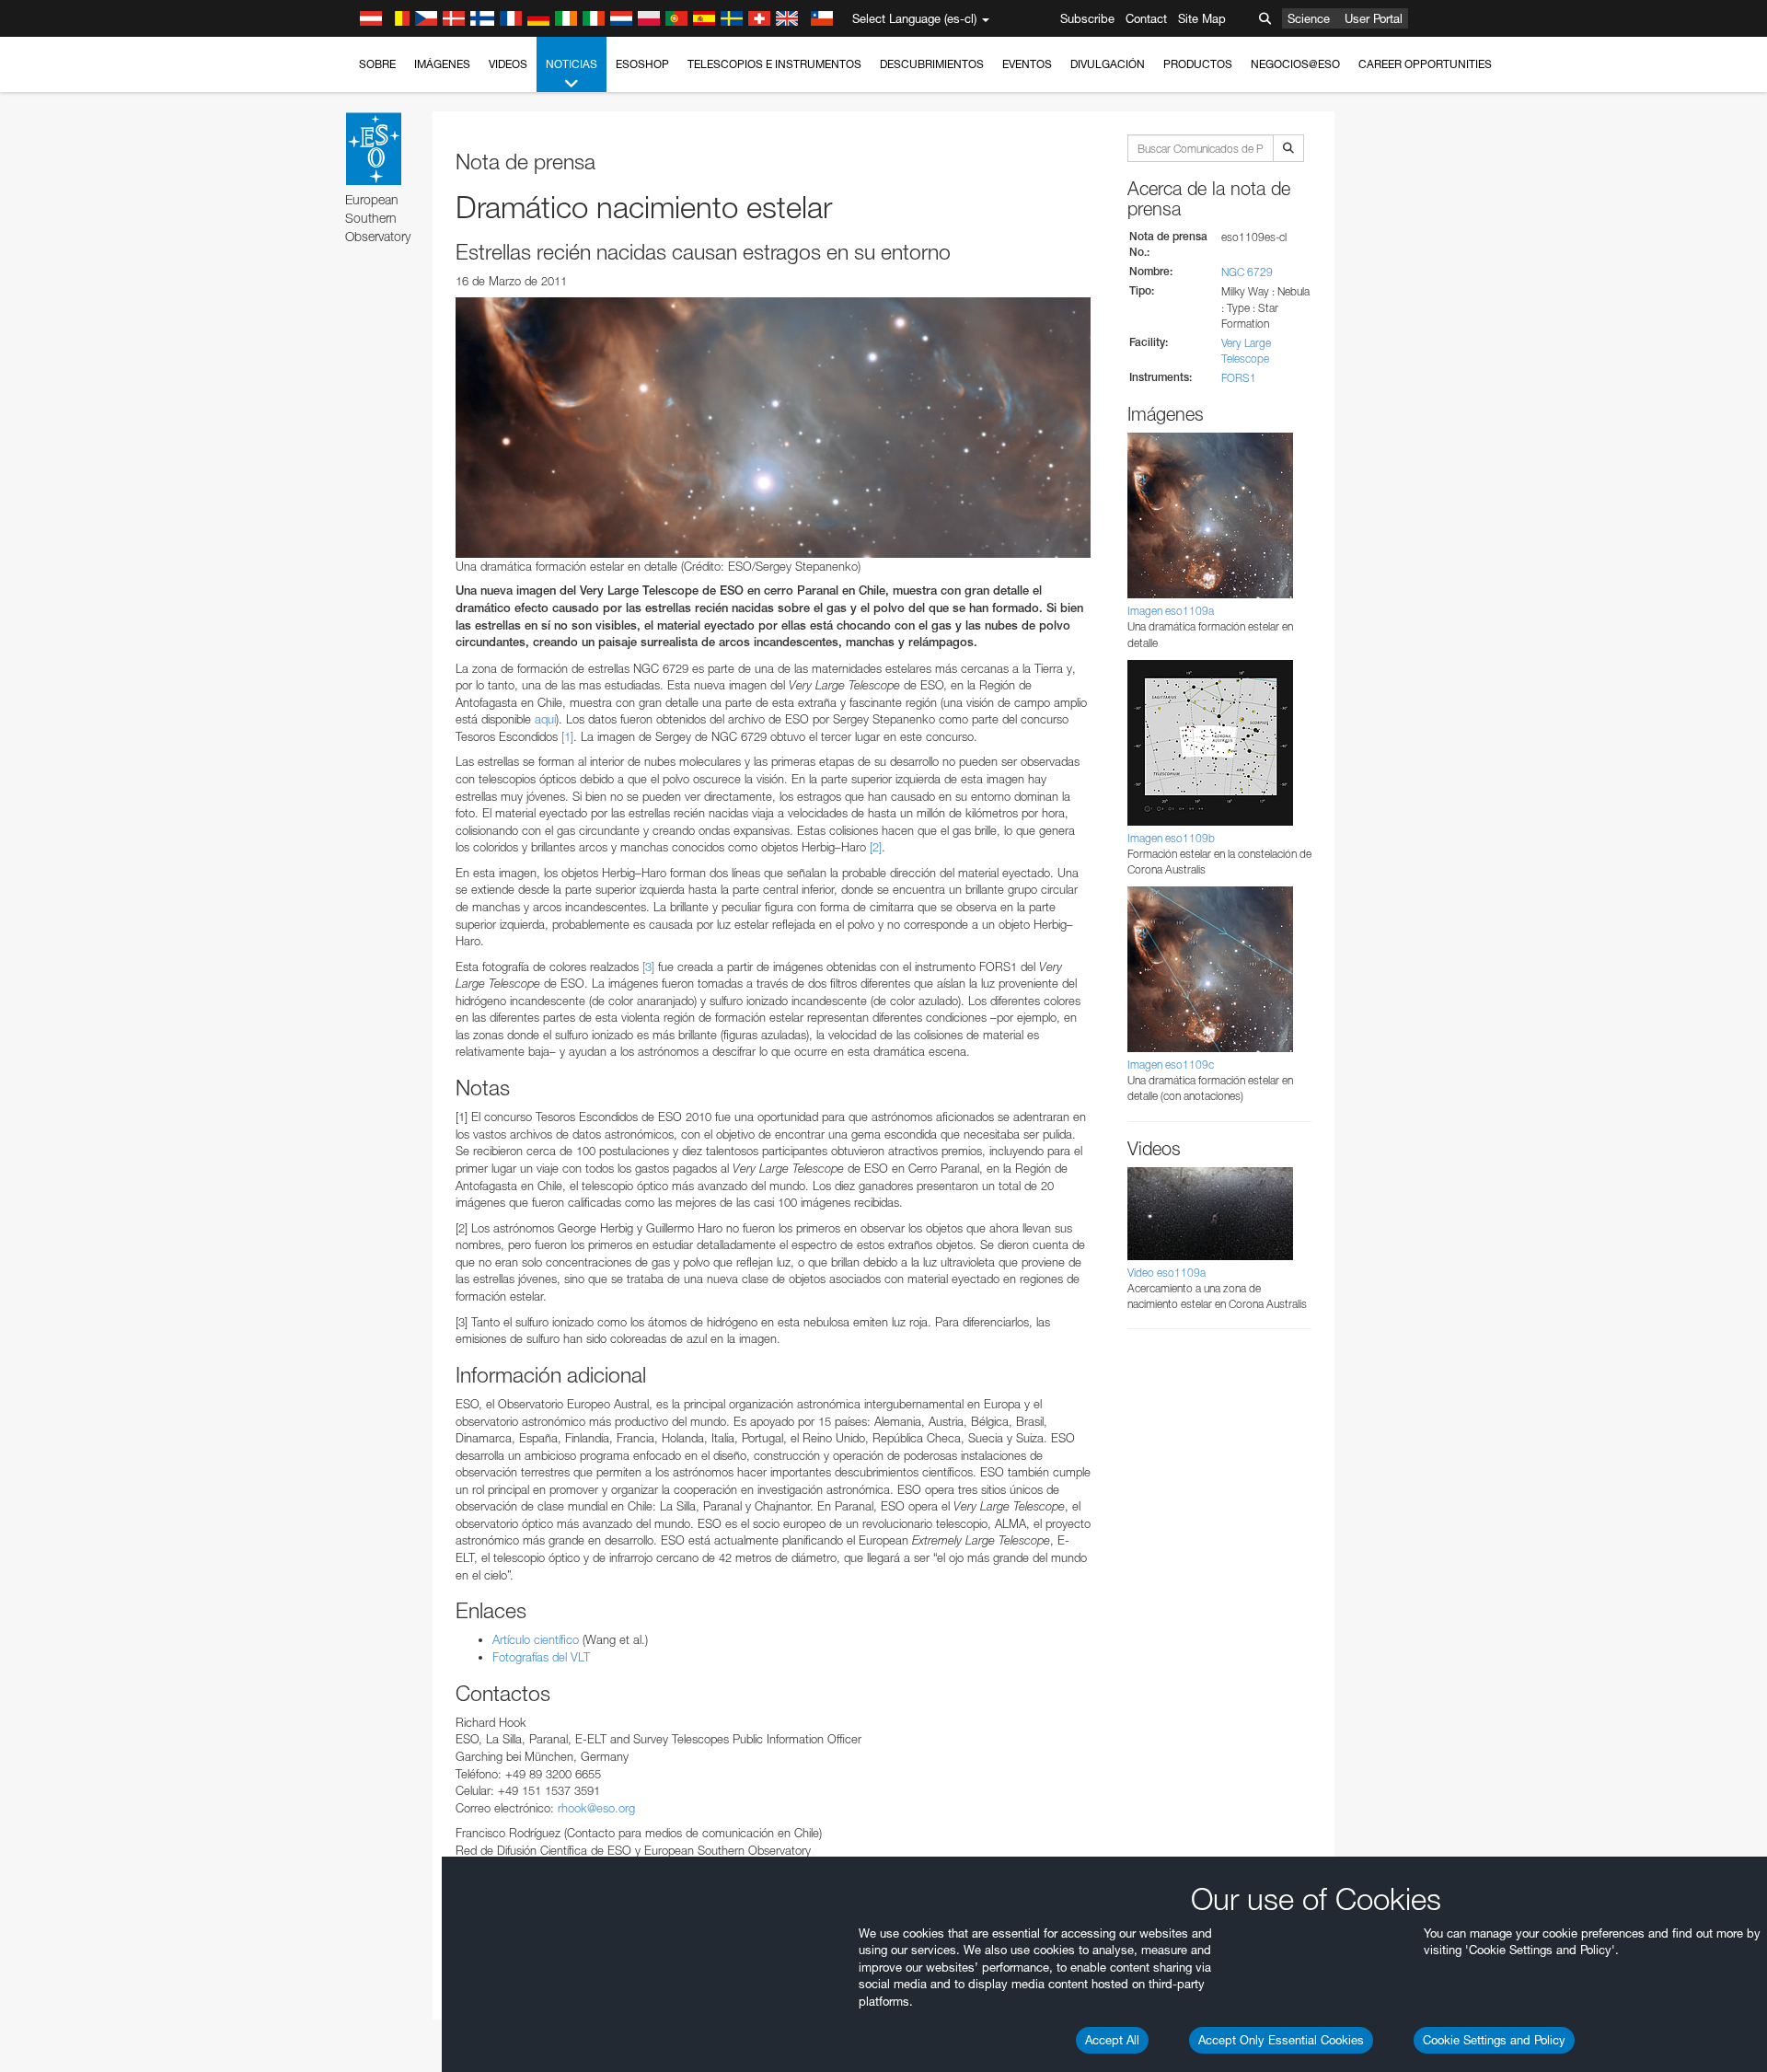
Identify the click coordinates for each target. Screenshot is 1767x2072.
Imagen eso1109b (1171, 838)
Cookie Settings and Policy (1494, 2040)
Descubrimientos (932, 64)
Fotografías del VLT (541, 1657)
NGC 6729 (1247, 272)
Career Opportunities (1425, 64)
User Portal (1374, 18)
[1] (567, 736)
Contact (1146, 18)
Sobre (377, 64)
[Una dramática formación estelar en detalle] (773, 427)
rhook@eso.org (596, 1808)
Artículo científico (536, 1639)
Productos (1198, 64)
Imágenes (442, 64)
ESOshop (642, 64)
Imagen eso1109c (1171, 1065)
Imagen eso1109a (1171, 611)
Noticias (572, 64)
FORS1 (1239, 378)
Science (1309, 18)
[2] (876, 847)
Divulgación (1108, 64)
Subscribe (1087, 18)
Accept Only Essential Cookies (1281, 2040)
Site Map (1202, 18)
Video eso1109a (1166, 1273)
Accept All (1112, 2040)
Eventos (1027, 64)
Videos (508, 64)
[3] (648, 967)
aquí (545, 719)
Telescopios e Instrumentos (774, 64)
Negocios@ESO (1295, 64)
